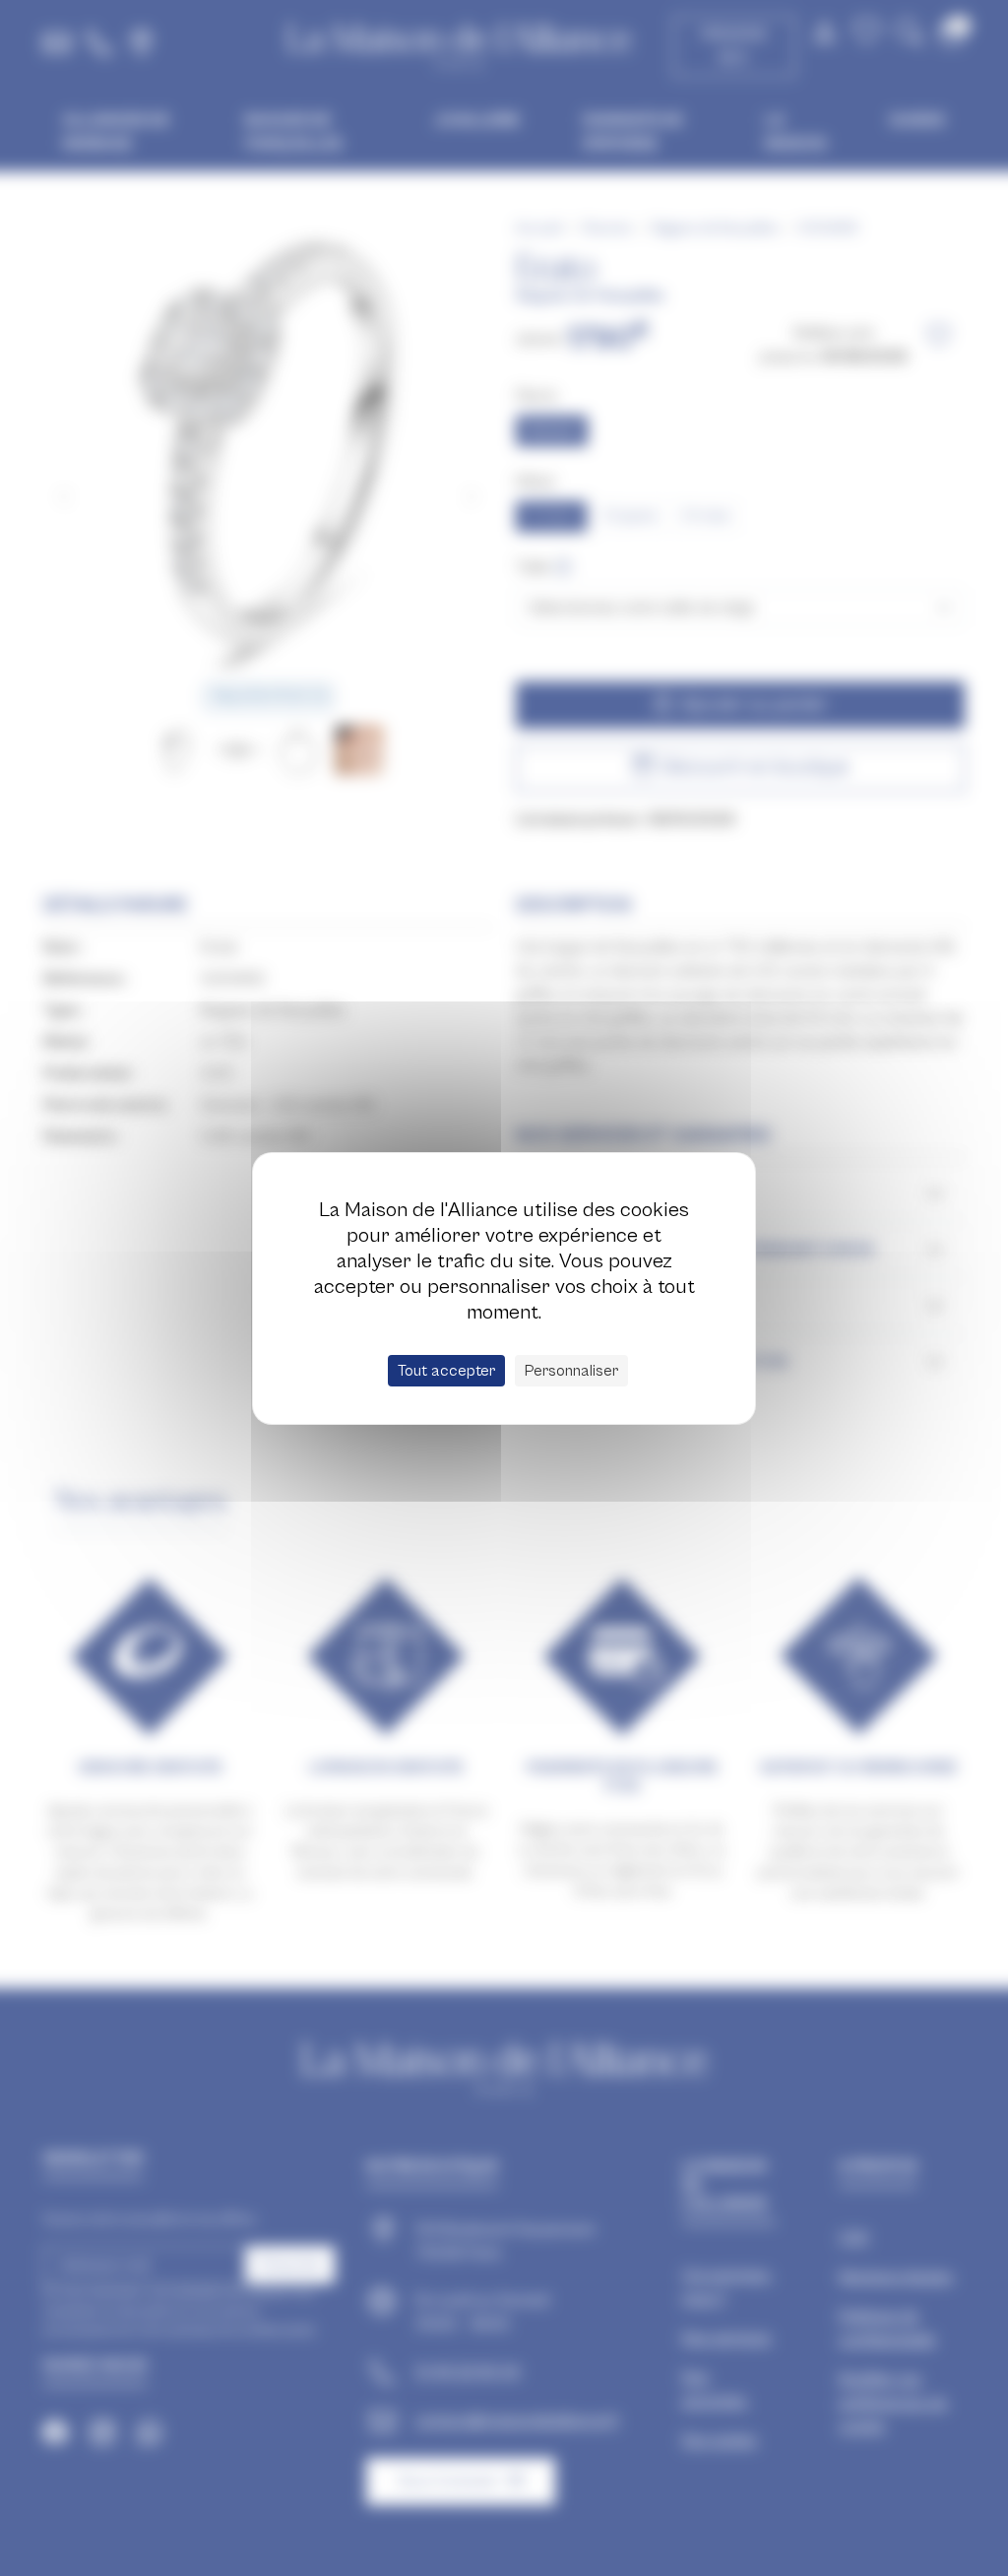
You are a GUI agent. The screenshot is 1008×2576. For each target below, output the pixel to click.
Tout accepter (446, 1371)
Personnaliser (571, 1371)
